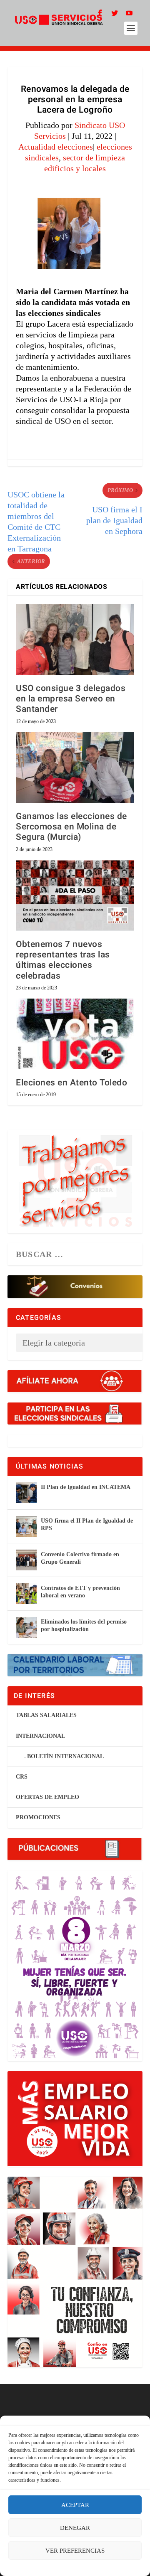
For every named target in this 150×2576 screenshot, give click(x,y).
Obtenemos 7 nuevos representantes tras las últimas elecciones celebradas (63, 960)
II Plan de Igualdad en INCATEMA (86, 1487)
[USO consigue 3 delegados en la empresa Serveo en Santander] (75, 640)
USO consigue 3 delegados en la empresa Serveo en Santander (71, 699)
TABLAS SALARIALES (46, 1715)
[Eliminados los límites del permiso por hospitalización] (26, 1627)
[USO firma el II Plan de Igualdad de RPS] (26, 1526)
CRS (22, 1777)
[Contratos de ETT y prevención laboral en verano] (26, 1594)
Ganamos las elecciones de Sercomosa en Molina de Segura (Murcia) (71, 827)
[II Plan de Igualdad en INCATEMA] (26, 1493)
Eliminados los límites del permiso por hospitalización (84, 1625)
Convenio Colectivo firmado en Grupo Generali (80, 1558)
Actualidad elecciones (56, 147)
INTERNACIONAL (40, 1736)
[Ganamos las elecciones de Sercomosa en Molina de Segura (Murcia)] (75, 768)
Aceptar (75, 2505)
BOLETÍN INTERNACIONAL (65, 1756)
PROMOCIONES (38, 1817)
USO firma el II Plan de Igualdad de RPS (87, 1524)
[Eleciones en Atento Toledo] (75, 1034)
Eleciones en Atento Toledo (71, 1083)
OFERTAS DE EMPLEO (47, 1797)
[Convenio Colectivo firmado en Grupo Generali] (26, 1560)
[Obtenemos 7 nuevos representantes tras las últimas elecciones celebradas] (75, 896)
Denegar (75, 2528)
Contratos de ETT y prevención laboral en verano (80, 1592)
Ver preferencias (75, 2551)
